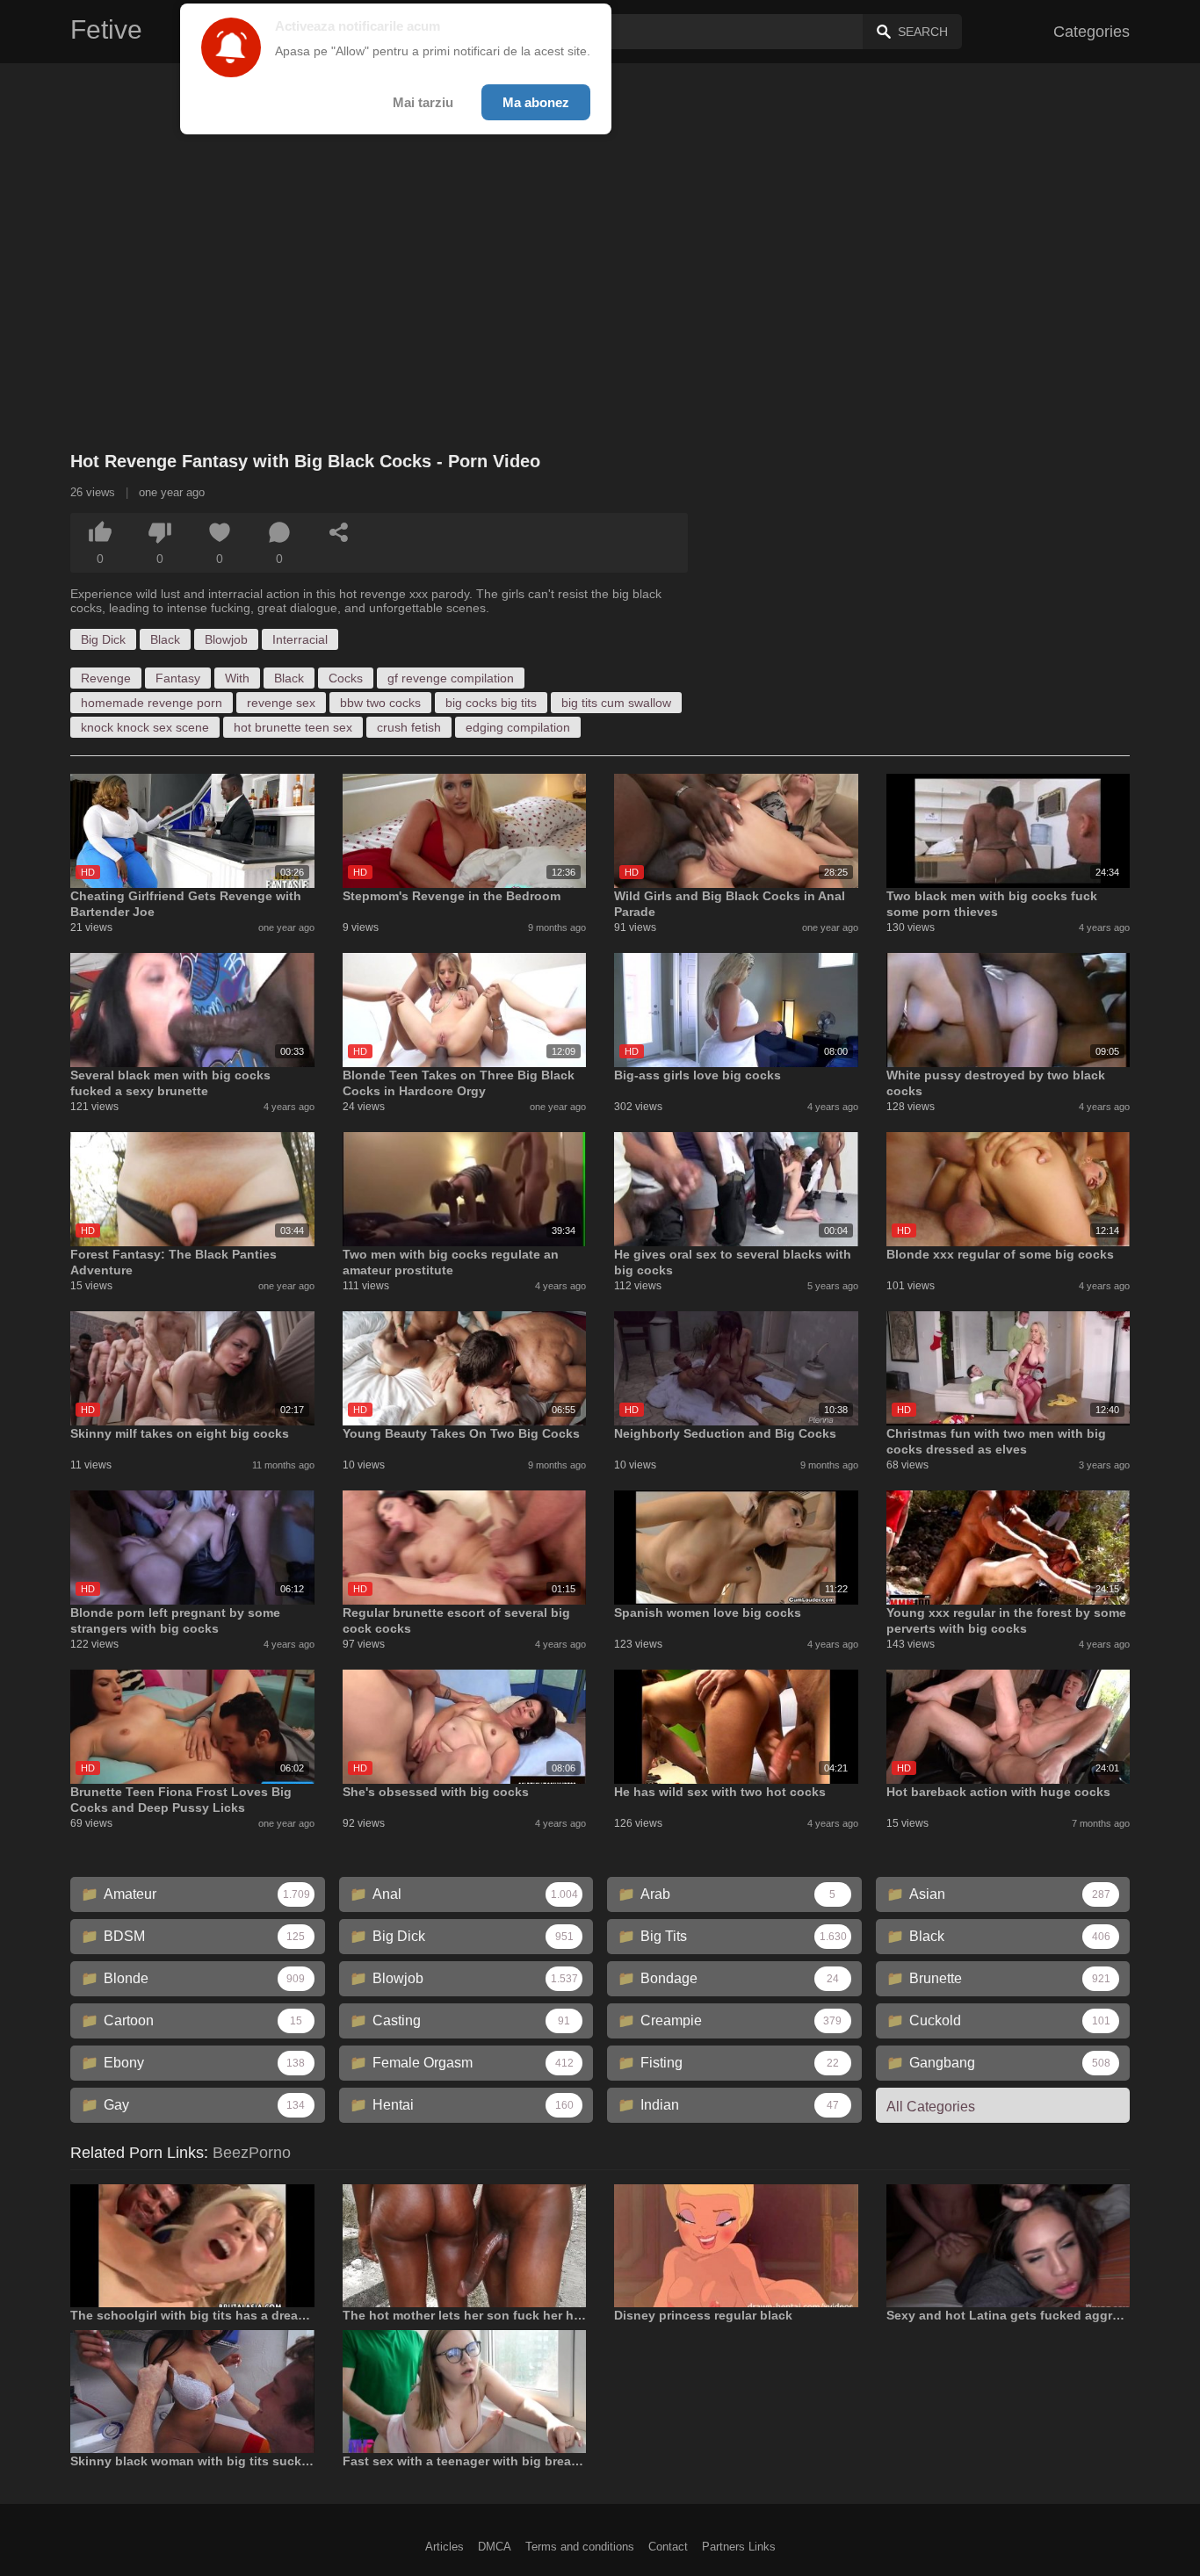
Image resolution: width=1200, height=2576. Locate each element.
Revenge (106, 678)
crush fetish (409, 727)
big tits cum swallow (616, 703)
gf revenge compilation (451, 678)
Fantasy (178, 678)
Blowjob (226, 639)
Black (165, 639)
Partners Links (739, 2547)
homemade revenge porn (152, 703)
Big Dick (103, 639)
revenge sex (281, 703)
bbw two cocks (380, 703)
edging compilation (518, 727)
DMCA (495, 2547)
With (237, 678)
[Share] (339, 532)
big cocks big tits (491, 703)
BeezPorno (252, 2153)
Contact (668, 2547)
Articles (445, 2547)
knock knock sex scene (145, 727)
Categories (1092, 32)
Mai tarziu (423, 102)
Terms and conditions (580, 2547)
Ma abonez (536, 102)
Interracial (300, 639)
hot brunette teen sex (293, 727)
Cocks (346, 678)
